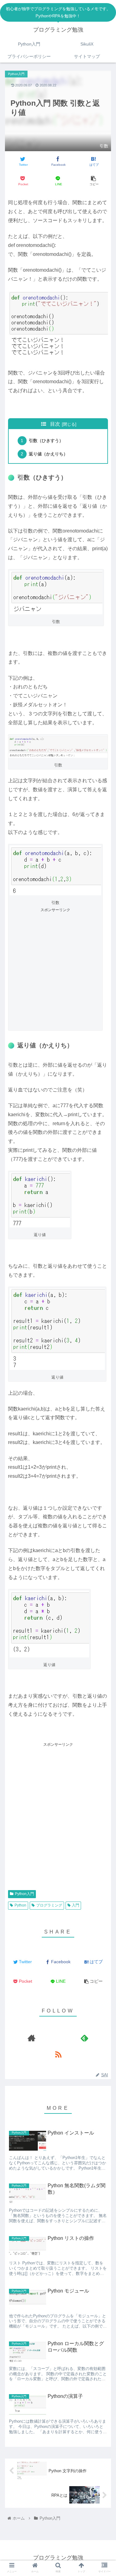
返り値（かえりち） (48, 454)
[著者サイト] (31, 2038)
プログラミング (49, 1905)
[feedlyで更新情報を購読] (85, 2038)
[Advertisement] (58, 971)
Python (20, 1905)
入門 (75, 1905)
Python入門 (24, 1894)
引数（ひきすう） (46, 441)
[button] (104, 1262)
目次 (55, 424)
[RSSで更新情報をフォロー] (58, 2054)
